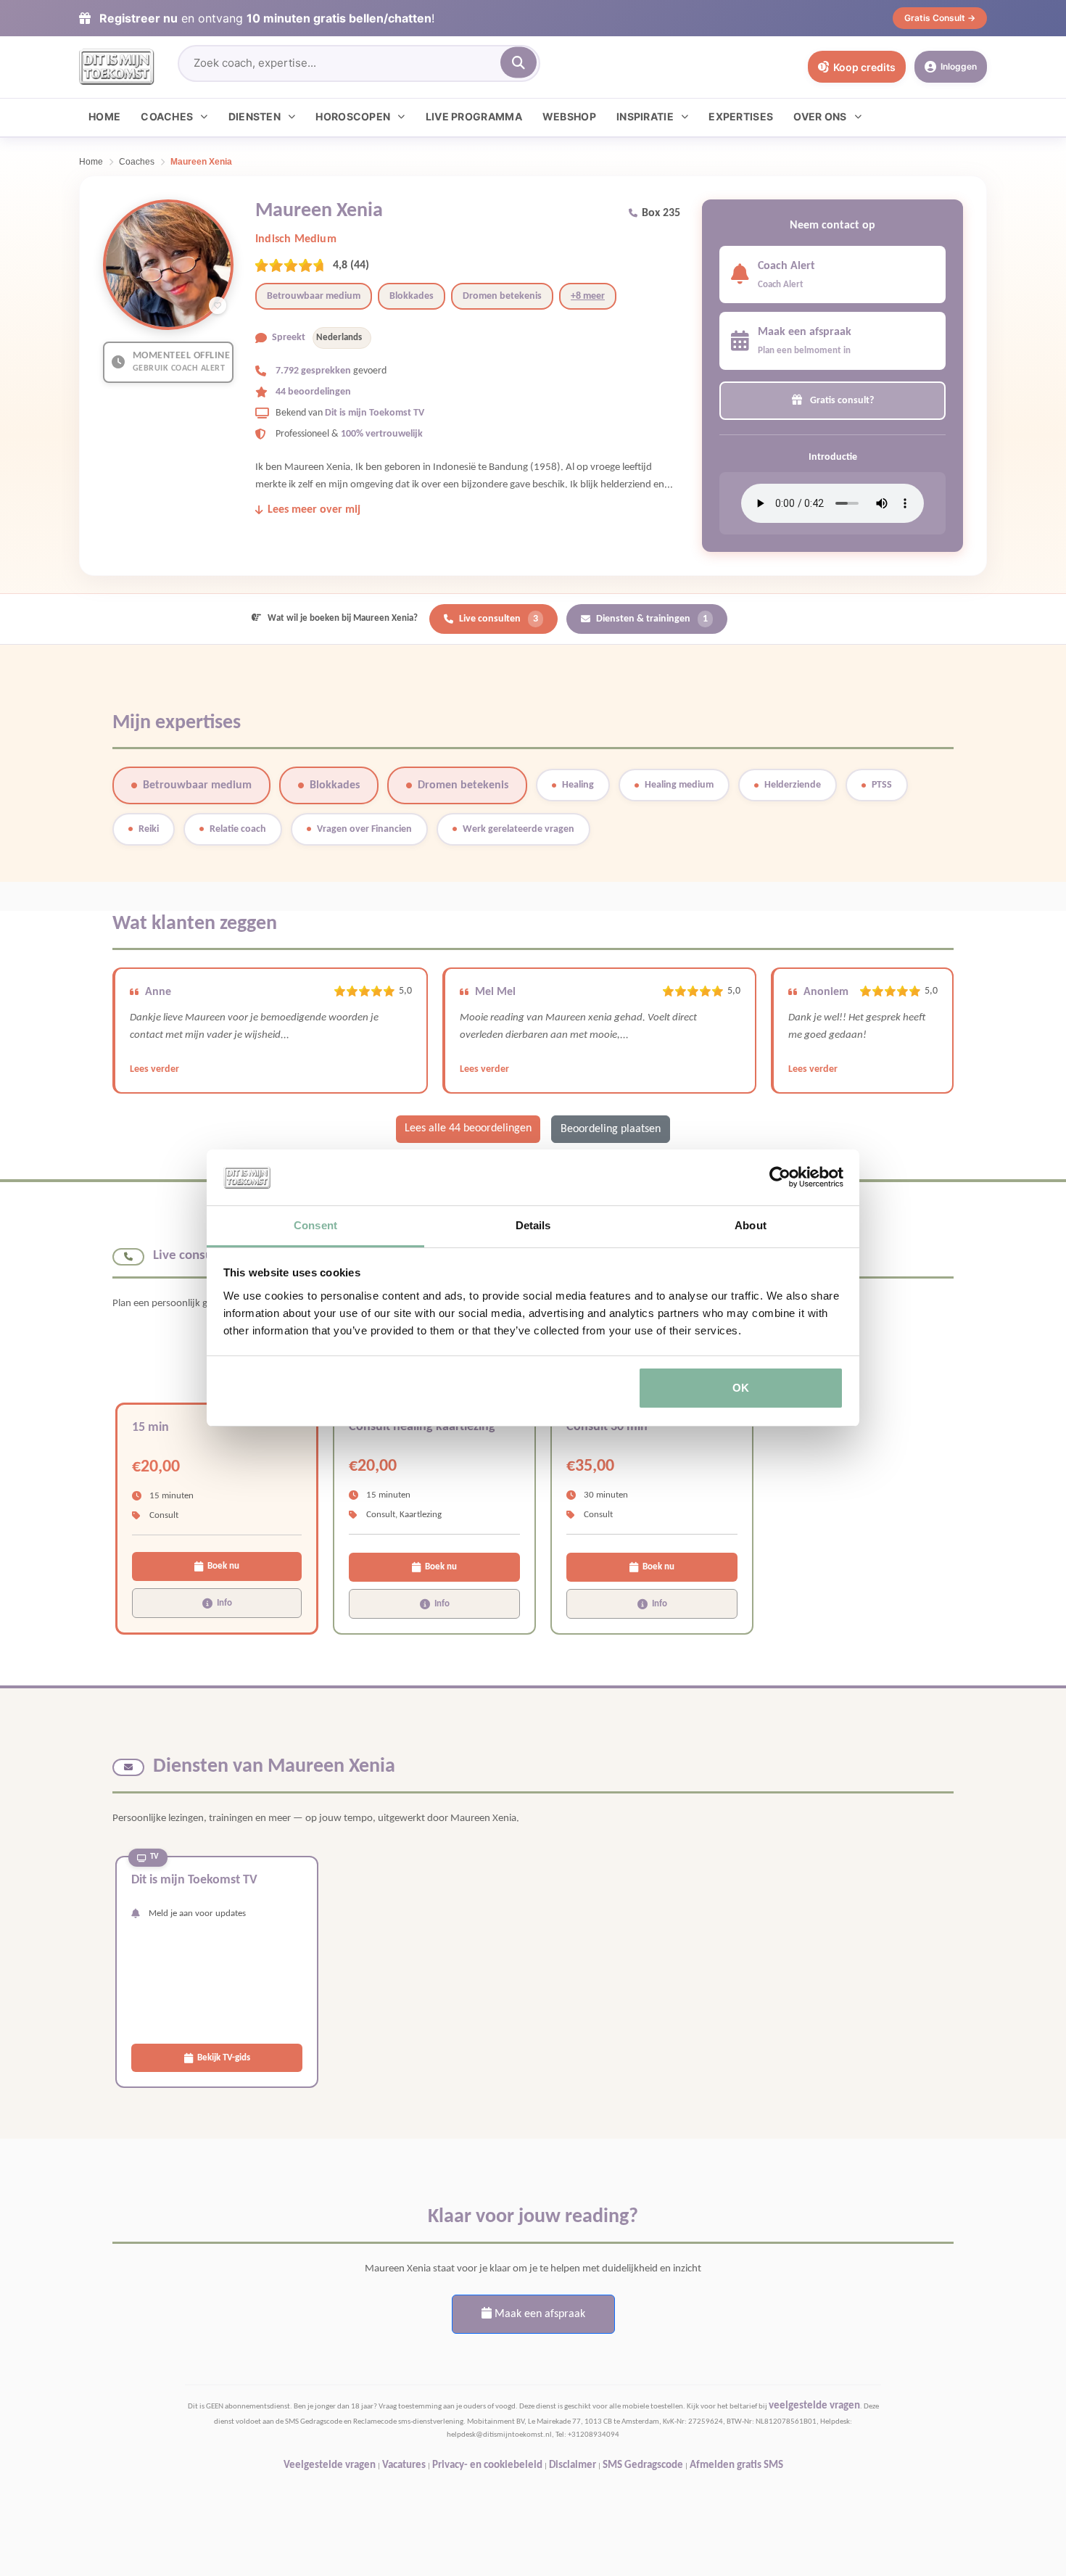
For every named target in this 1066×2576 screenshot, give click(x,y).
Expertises (741, 116)
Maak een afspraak (538, 2314)
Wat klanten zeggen (195, 924)
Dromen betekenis (502, 296)
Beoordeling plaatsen (611, 1129)
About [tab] (751, 1225)
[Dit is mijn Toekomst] (117, 67)
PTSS (882, 785)
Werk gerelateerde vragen (518, 829)
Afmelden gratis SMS (736, 2465)
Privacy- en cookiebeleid (487, 2465)
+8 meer (588, 296)
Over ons (820, 116)
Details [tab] (533, 1225)
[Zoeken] (518, 63)
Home (104, 116)
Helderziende (793, 785)
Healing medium (679, 785)
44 (360, 265)
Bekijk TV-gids (224, 2058)
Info (224, 1603)
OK (741, 1388)
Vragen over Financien (364, 829)
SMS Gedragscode (643, 2465)
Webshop (569, 116)
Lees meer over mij (314, 510)
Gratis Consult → (940, 18)
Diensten (255, 116)
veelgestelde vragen (814, 2406)
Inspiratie (645, 116)
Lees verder (154, 1069)
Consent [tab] (315, 1225)
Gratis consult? (841, 401)
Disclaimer (573, 2465)
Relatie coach (238, 829)
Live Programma (474, 116)
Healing (578, 785)
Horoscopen (353, 116)
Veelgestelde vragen (330, 2465)
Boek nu (223, 1566)
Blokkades (412, 296)
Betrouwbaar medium (314, 296)
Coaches (167, 116)
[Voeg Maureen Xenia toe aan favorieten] (218, 305)
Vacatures (404, 2465)
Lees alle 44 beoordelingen (468, 1128)
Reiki (149, 829)
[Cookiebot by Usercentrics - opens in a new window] (780, 1178)
